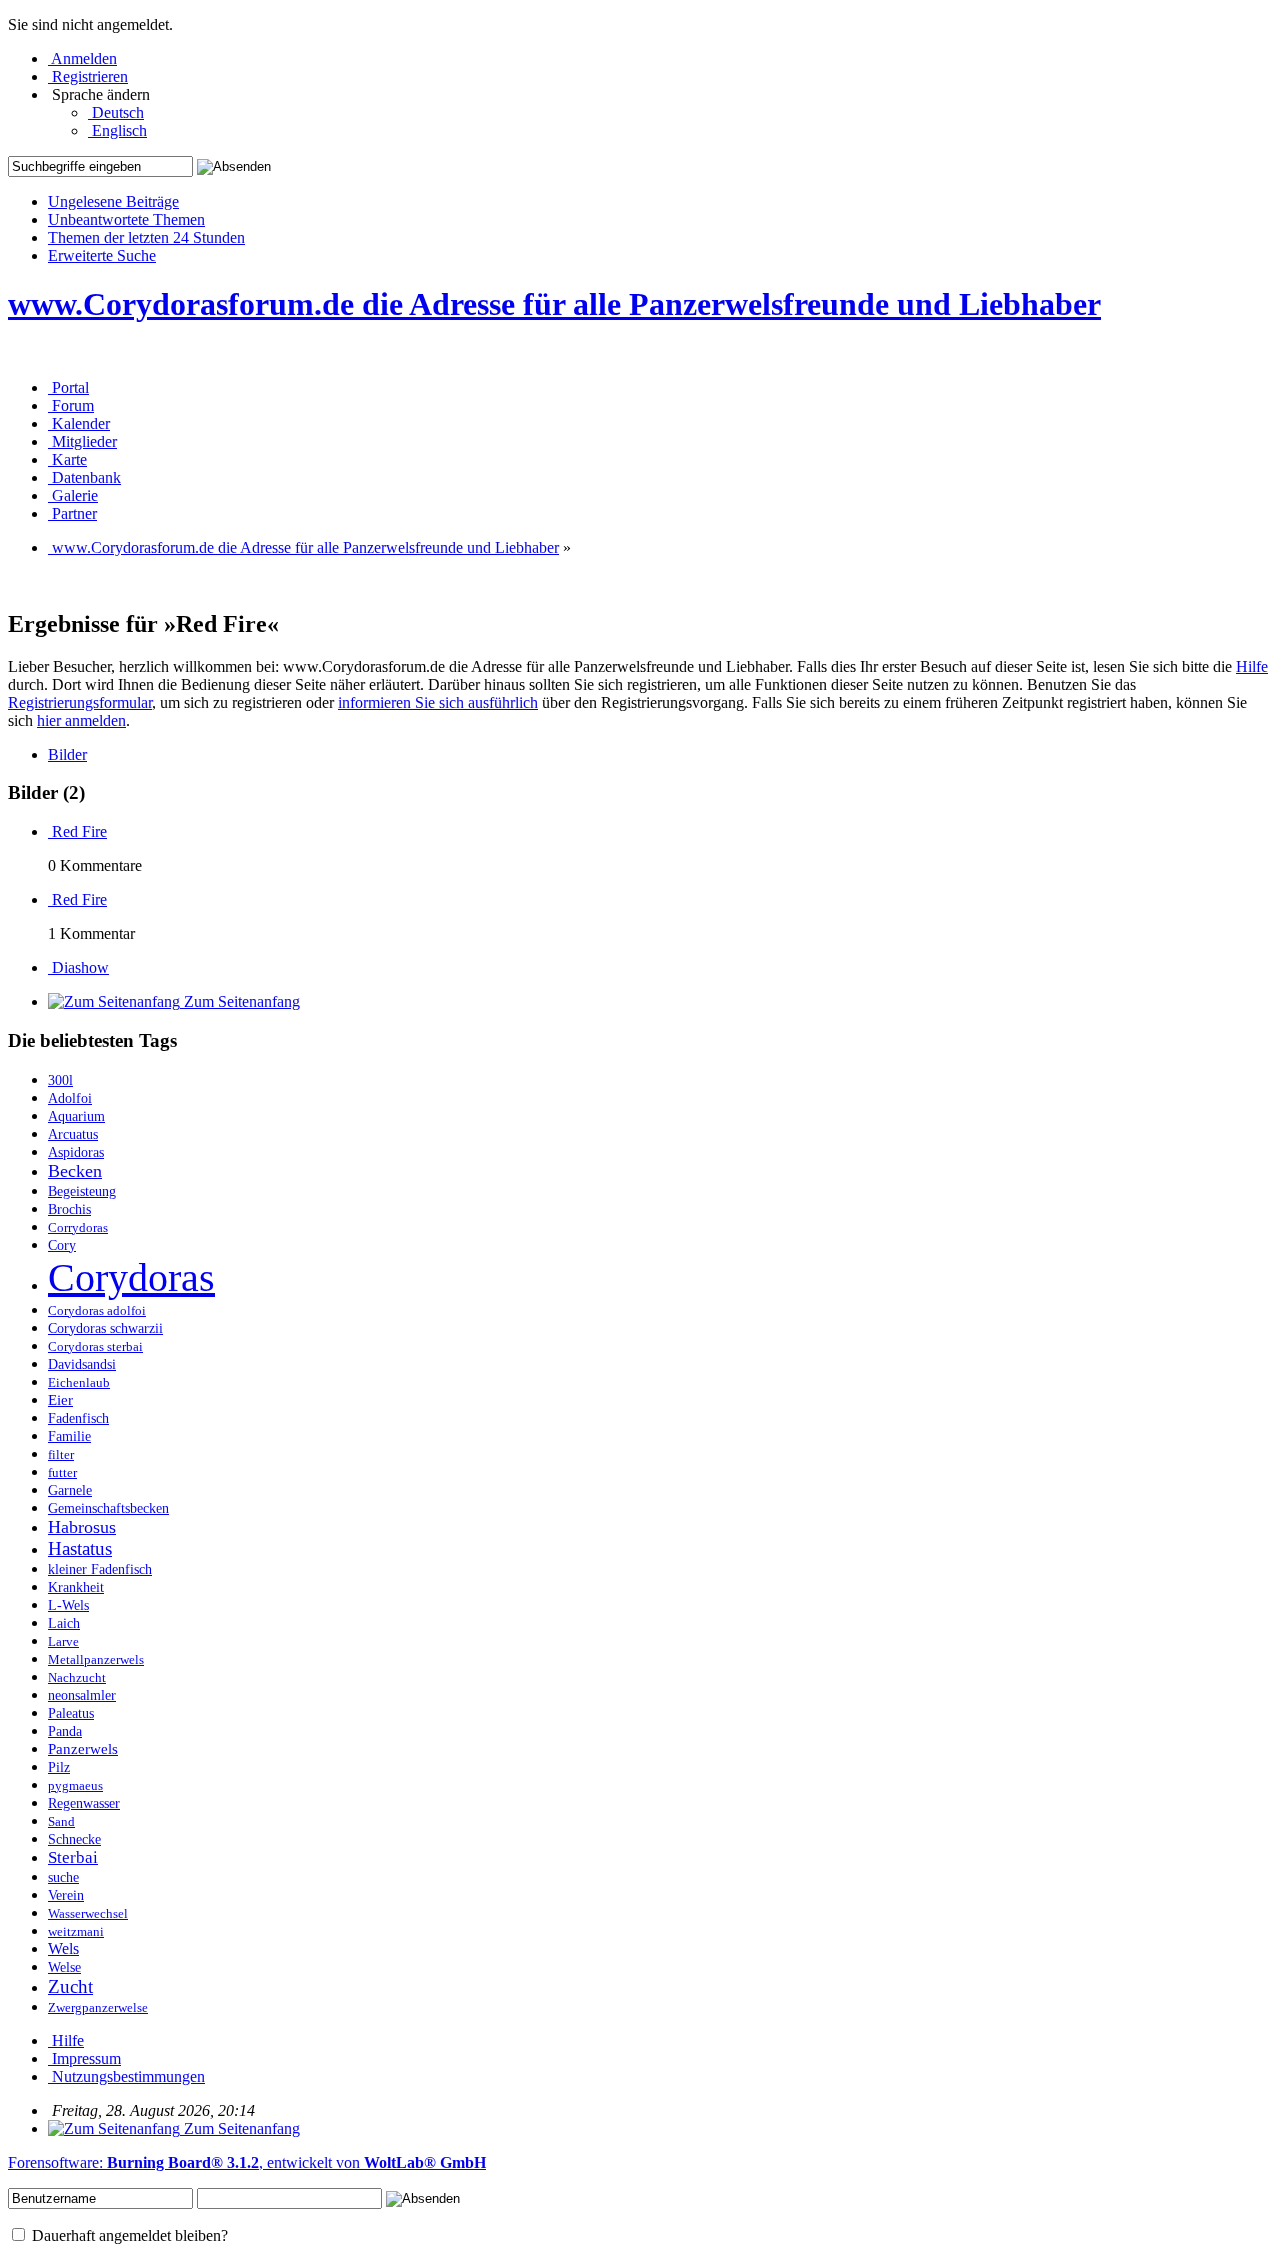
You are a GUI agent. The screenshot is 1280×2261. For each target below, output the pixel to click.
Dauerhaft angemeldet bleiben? (128, 2235)
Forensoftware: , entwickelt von (247, 2162)
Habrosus (82, 1527)
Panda (65, 1731)
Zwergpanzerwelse (98, 2008)
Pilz (59, 1767)
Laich (64, 1623)
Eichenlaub (79, 1383)
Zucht (70, 1986)
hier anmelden (81, 720)
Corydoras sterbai (95, 1347)
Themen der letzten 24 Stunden (146, 237)
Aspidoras (76, 1152)
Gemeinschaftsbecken (108, 1508)
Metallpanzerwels (96, 1660)
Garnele (70, 1490)
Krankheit (76, 1587)
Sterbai (73, 1857)
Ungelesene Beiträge (113, 201)
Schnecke (74, 1839)
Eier (60, 1399)
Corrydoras (78, 1228)
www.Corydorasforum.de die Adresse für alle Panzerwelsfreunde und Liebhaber (554, 304)
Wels (63, 1948)
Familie (69, 1436)
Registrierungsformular (80, 702)
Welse (64, 1967)
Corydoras (131, 1277)
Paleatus (71, 1713)
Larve (63, 1642)
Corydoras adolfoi (97, 1311)
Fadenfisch (78, 1418)
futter (62, 1473)
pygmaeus (75, 1786)
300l (60, 1080)
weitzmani (76, 1932)
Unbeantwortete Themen (126, 219)
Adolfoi (70, 1098)
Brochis (69, 1209)
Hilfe (1252, 666)
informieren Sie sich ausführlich (438, 702)
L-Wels (68, 1605)
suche (63, 1877)
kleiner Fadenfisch (100, 1569)
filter (61, 1455)
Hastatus (80, 1548)
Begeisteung (82, 1191)
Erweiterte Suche (102, 255)
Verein (66, 1895)
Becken (75, 1171)
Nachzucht (77, 1678)
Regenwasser (84, 1803)
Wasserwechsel (88, 1914)
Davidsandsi (82, 1364)
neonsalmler (82, 1695)
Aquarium (76, 1116)
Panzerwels (83, 1748)
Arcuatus (73, 1134)
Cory (62, 1245)
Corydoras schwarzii (105, 1328)
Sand (61, 1822)
